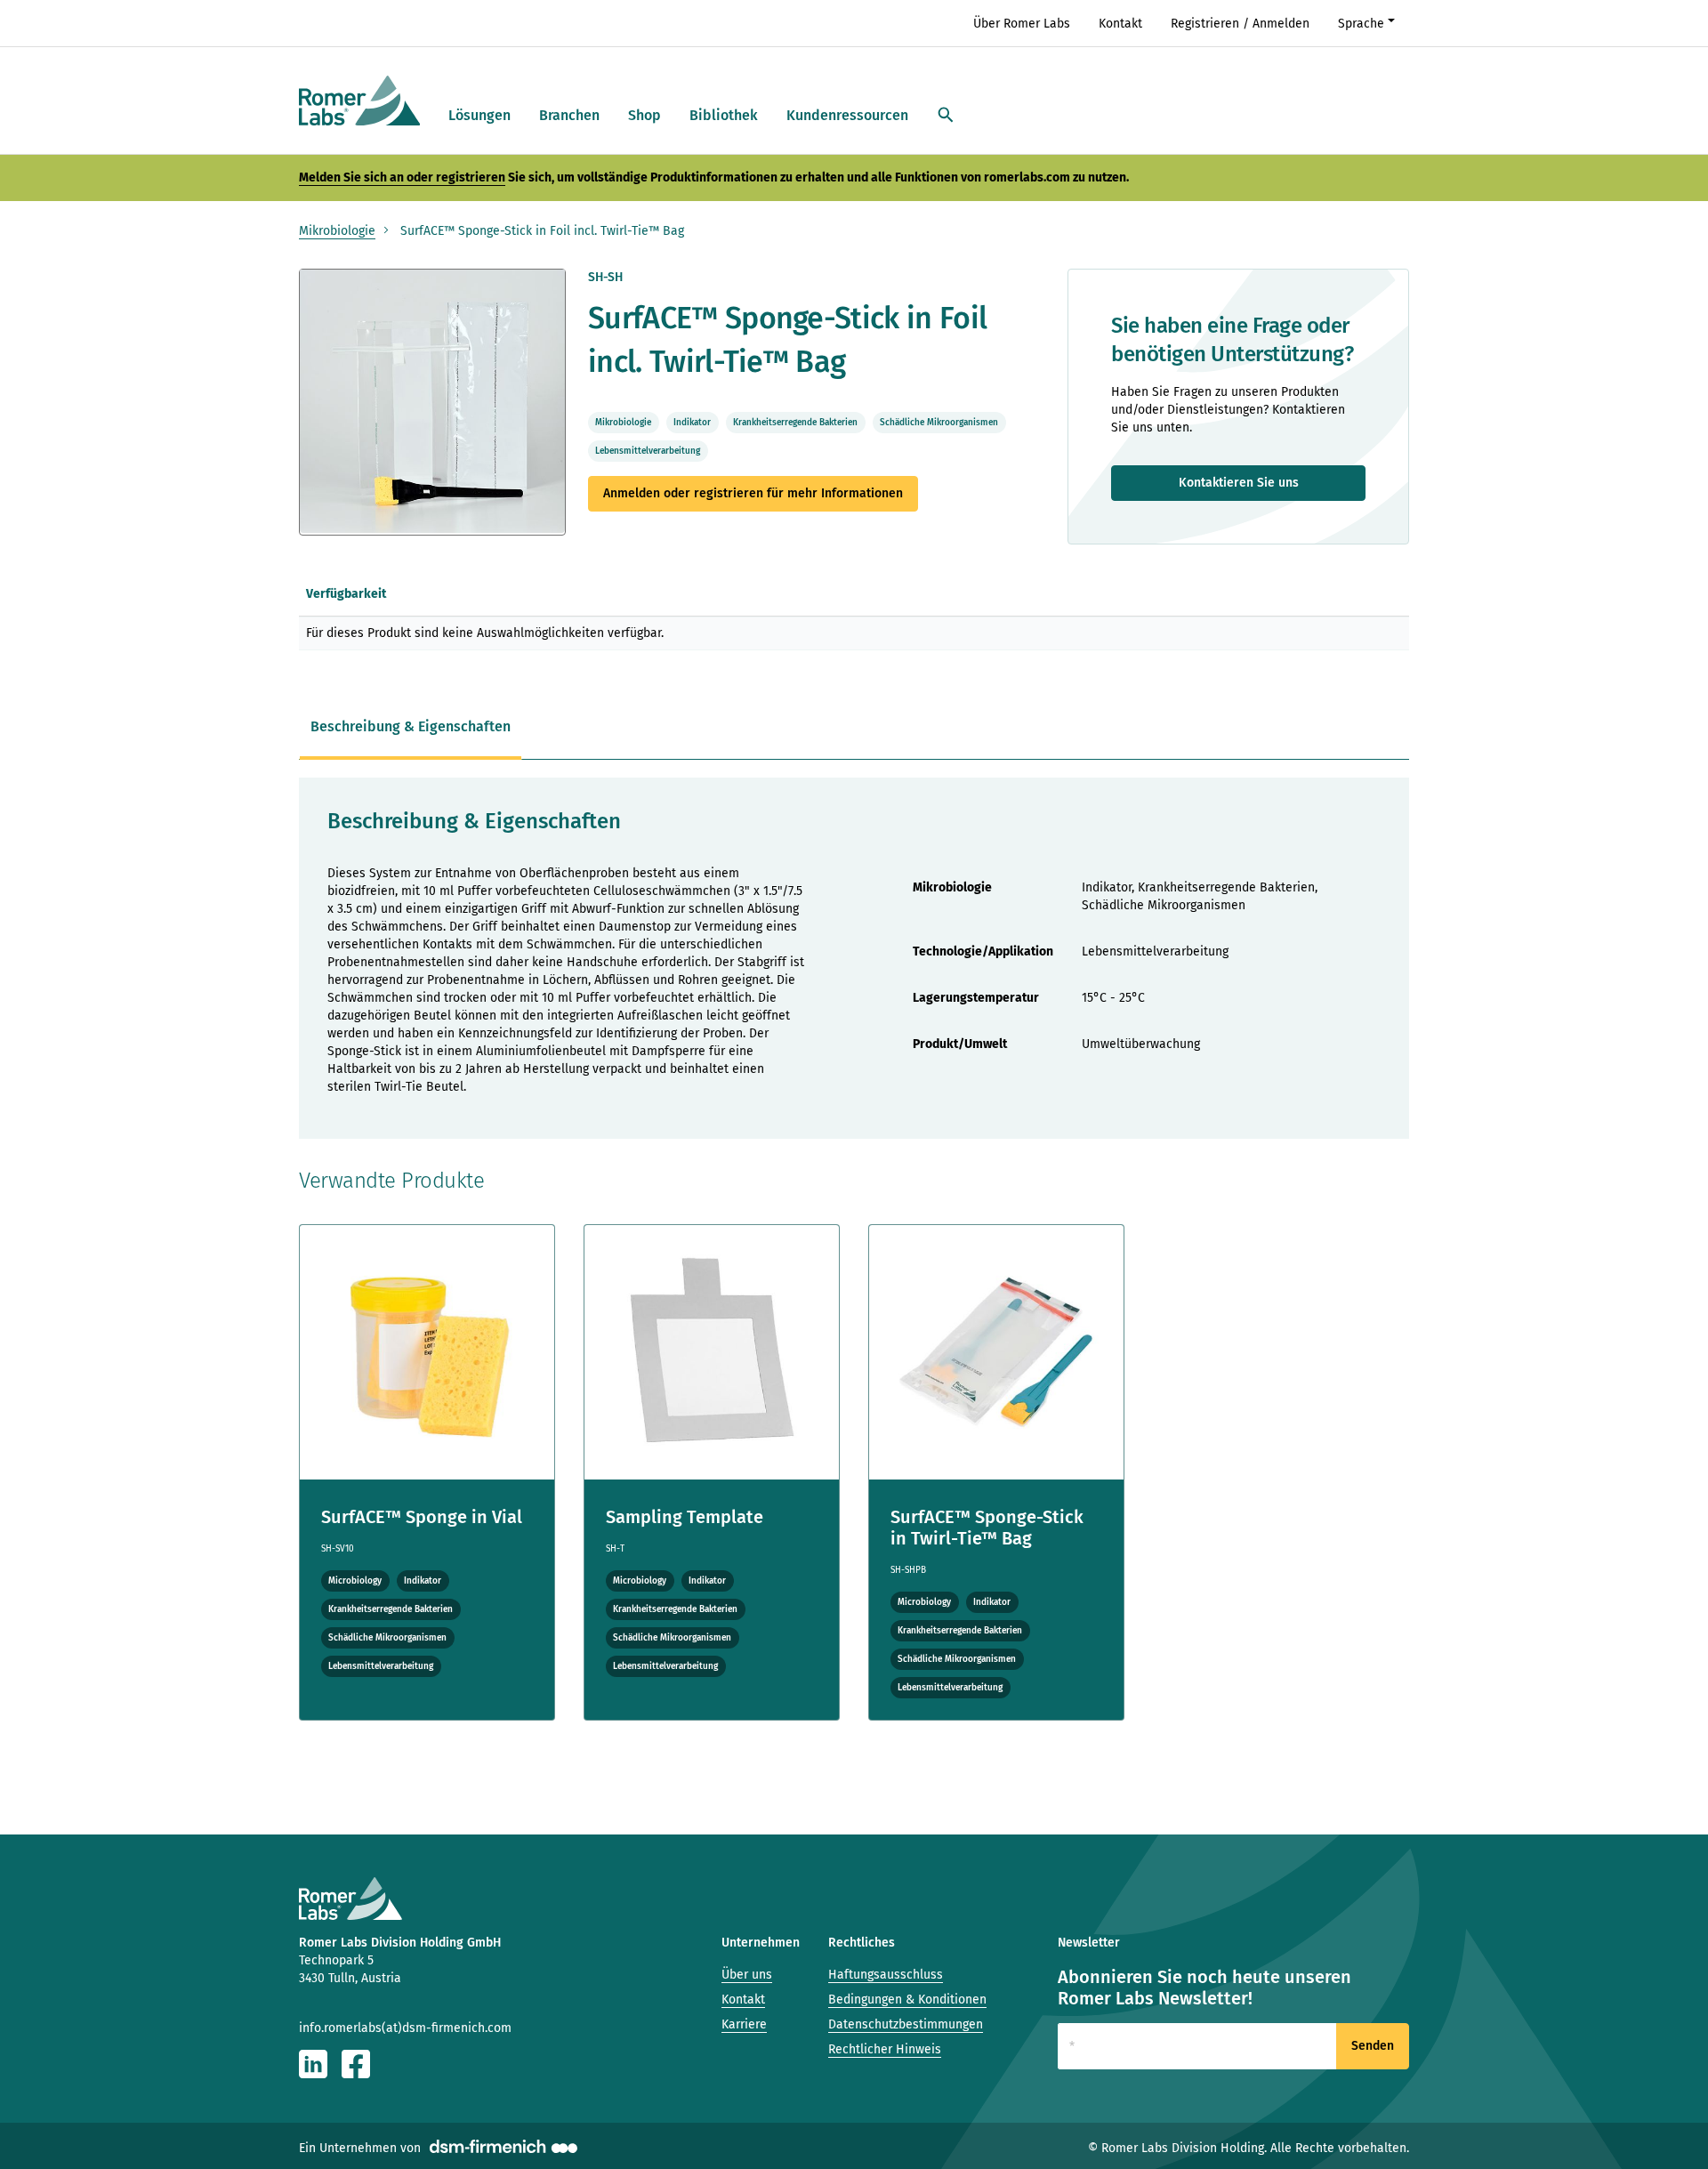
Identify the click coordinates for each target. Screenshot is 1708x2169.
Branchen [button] (569, 115)
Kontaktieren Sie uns (1239, 483)
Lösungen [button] (479, 115)
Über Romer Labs (1022, 24)
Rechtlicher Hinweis (885, 2049)
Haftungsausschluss (886, 1975)
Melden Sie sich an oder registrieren (402, 177)
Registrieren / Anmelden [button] (1240, 24)
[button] (946, 116)
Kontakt (1120, 24)
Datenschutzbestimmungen (906, 2024)
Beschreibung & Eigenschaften (411, 726)
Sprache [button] (1361, 24)
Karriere (744, 2024)
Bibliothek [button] (724, 115)
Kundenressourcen (847, 115)
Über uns (747, 1975)
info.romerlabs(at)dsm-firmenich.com (405, 2028)
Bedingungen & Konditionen (907, 2000)
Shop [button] (645, 115)
